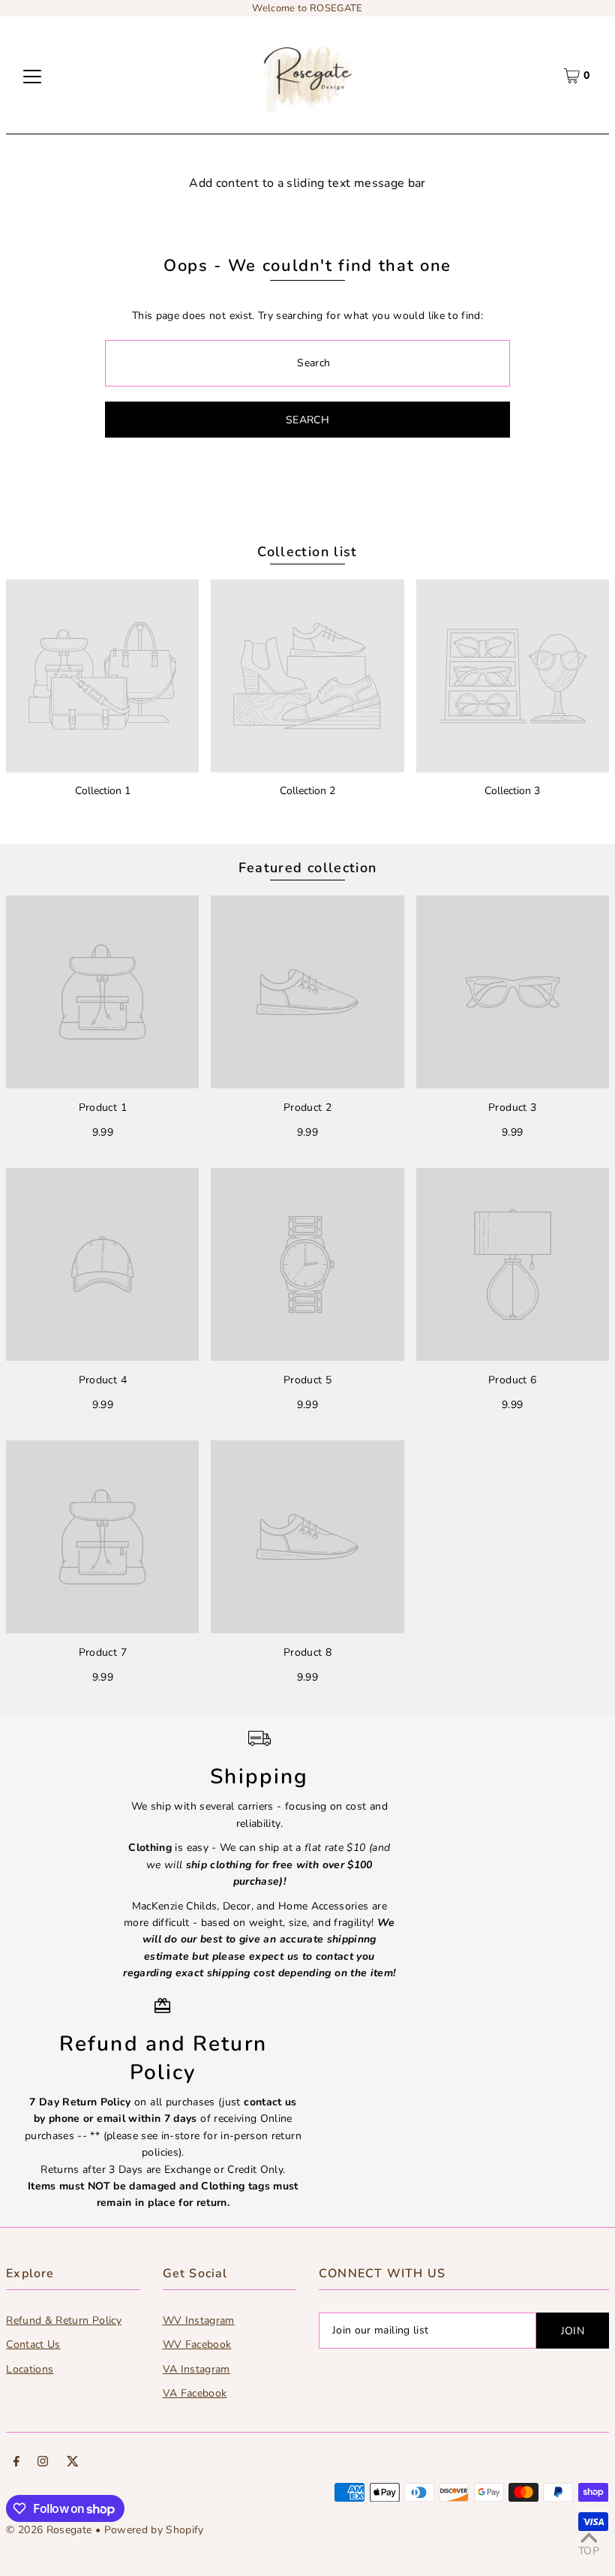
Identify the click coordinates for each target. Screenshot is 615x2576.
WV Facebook (197, 2344)
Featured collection (308, 868)
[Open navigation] (32, 76)
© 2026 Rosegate (49, 2530)
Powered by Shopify (154, 2530)
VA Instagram (196, 2369)
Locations (30, 2369)
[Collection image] (102, 676)
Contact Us (33, 2344)
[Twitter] (73, 2463)
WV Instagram (199, 2320)
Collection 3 (512, 791)
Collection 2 (307, 791)
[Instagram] (43, 2463)
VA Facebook (195, 2393)
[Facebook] (16, 2463)
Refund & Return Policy (64, 2320)
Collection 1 (103, 791)
